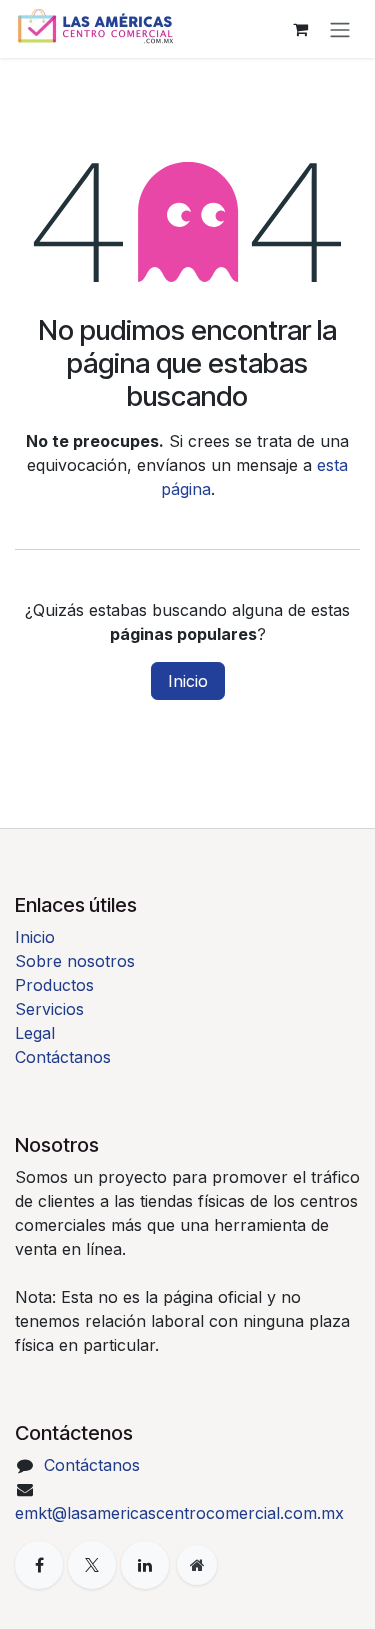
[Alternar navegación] (340, 29)
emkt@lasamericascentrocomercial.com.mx (179, 1513)
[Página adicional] (197, 1565)
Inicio (188, 681)
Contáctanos (63, 1057)
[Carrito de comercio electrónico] (300, 29)
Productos (54, 985)
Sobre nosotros (75, 961)
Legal (35, 1033)
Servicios (49, 1009)
